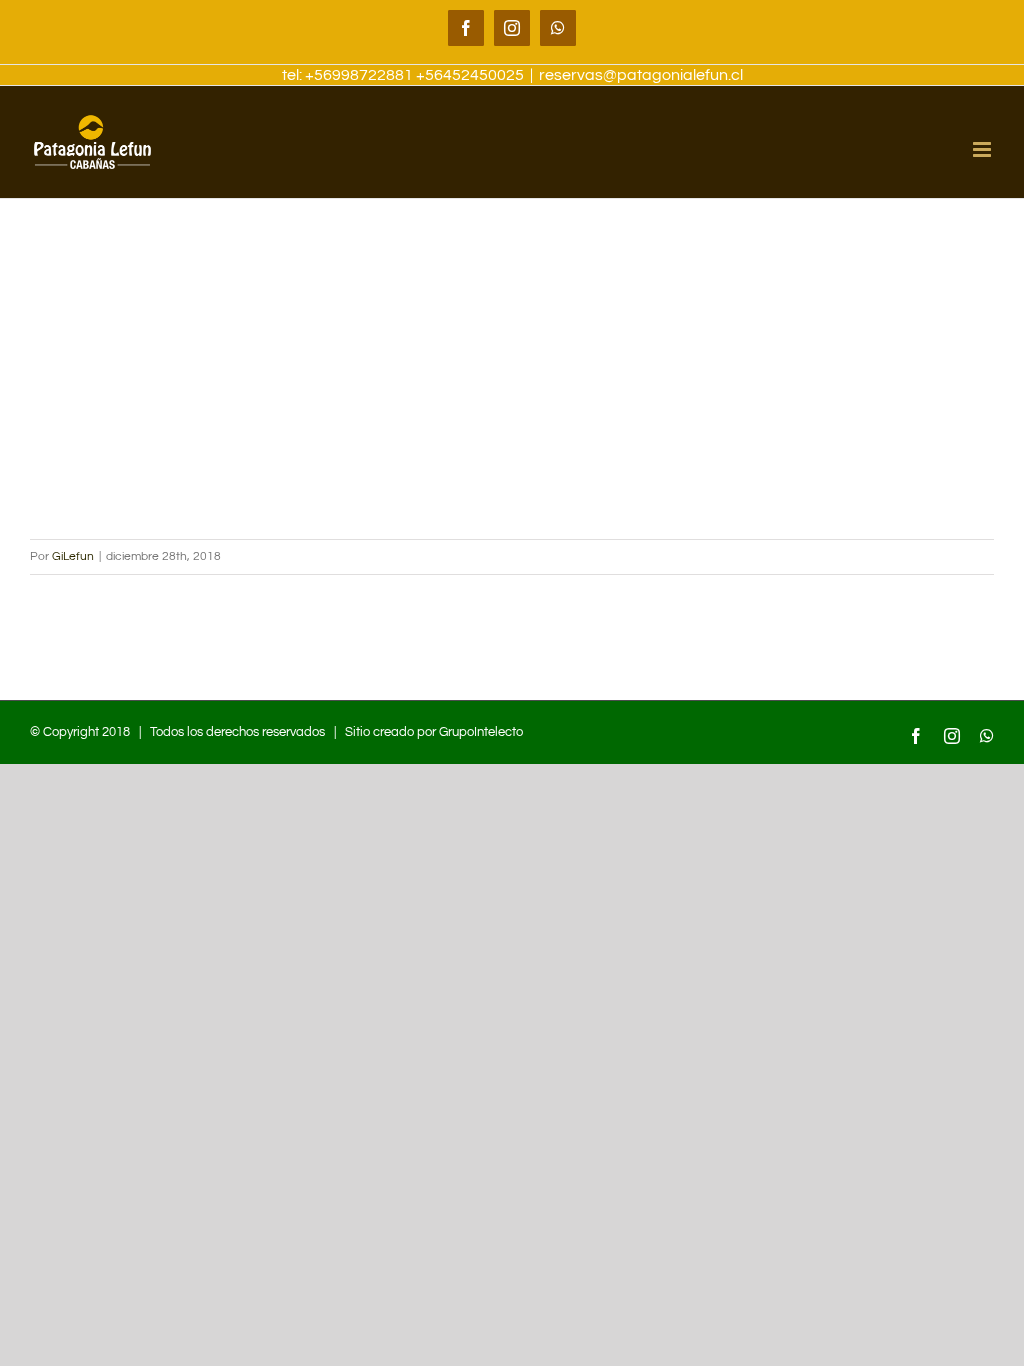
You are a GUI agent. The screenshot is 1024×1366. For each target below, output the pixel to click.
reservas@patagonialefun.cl (641, 75)
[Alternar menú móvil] (983, 149)
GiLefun (73, 556)
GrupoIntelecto (481, 732)
